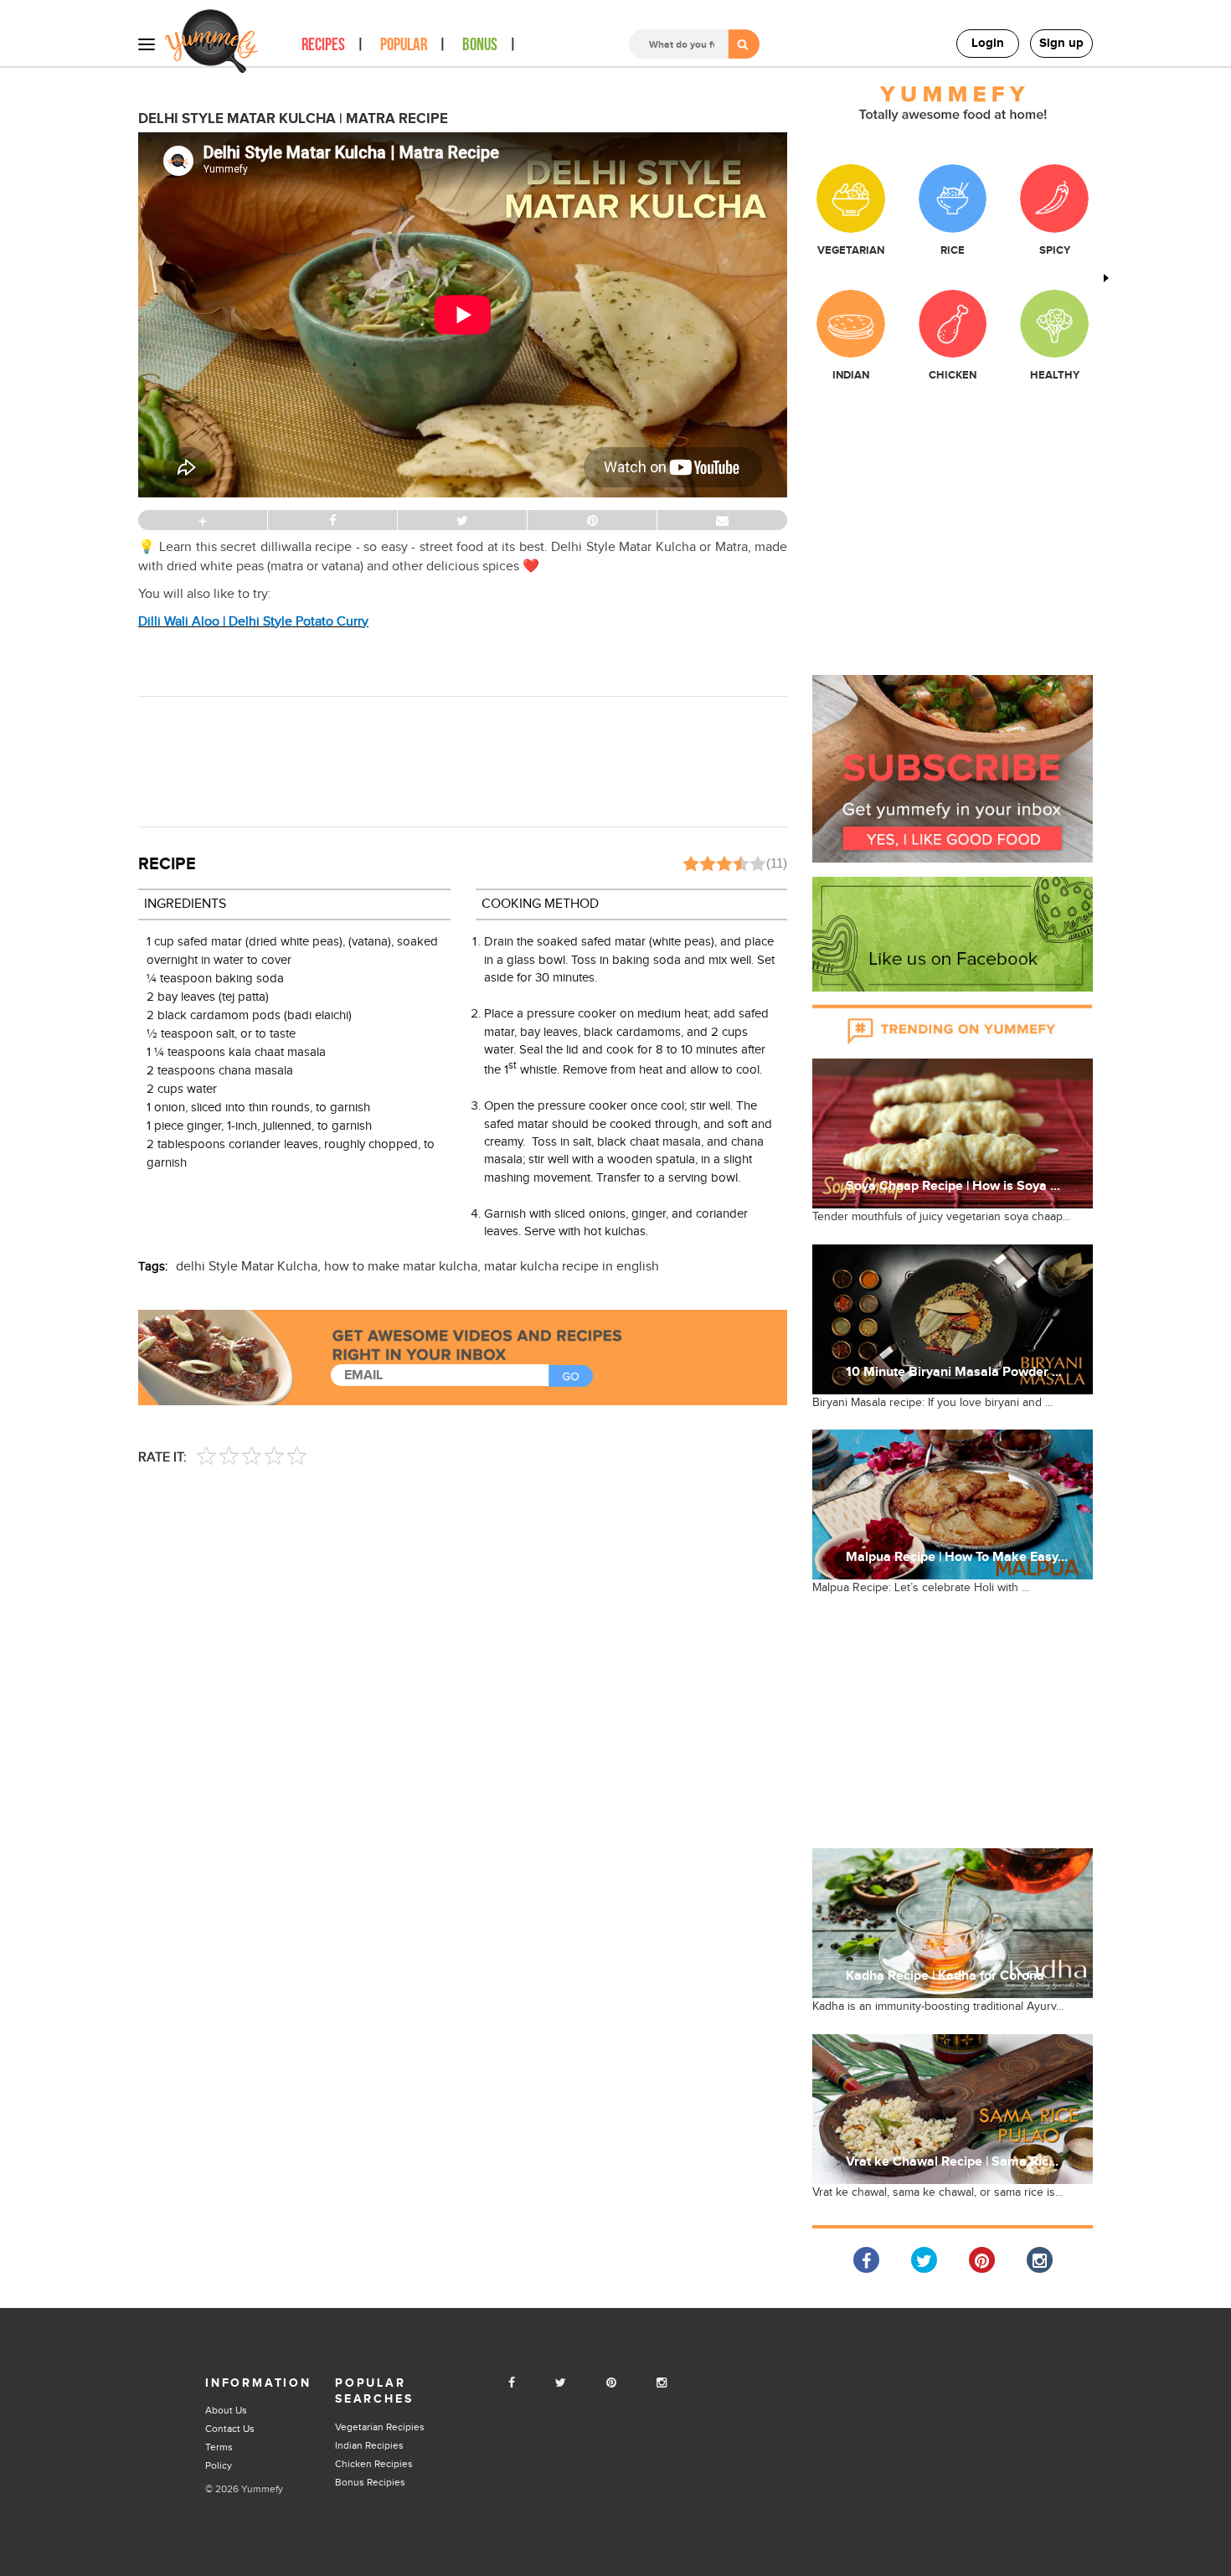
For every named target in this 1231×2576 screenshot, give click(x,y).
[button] (953, 768)
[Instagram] (662, 2383)
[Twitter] (561, 2383)
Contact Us (230, 2429)
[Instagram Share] (1040, 2260)
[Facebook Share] (866, 2260)
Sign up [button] (1061, 43)
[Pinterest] (611, 2383)
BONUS (480, 45)
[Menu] (147, 44)
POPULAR (404, 45)
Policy (219, 2465)
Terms (219, 2447)
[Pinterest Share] (982, 2260)
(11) (777, 863)
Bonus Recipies (370, 2482)
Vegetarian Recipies (380, 2427)
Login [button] (988, 43)
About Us (226, 2410)
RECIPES (323, 45)
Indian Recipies (369, 2445)
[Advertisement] (463, 760)
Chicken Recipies (374, 2464)
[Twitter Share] (924, 2260)
